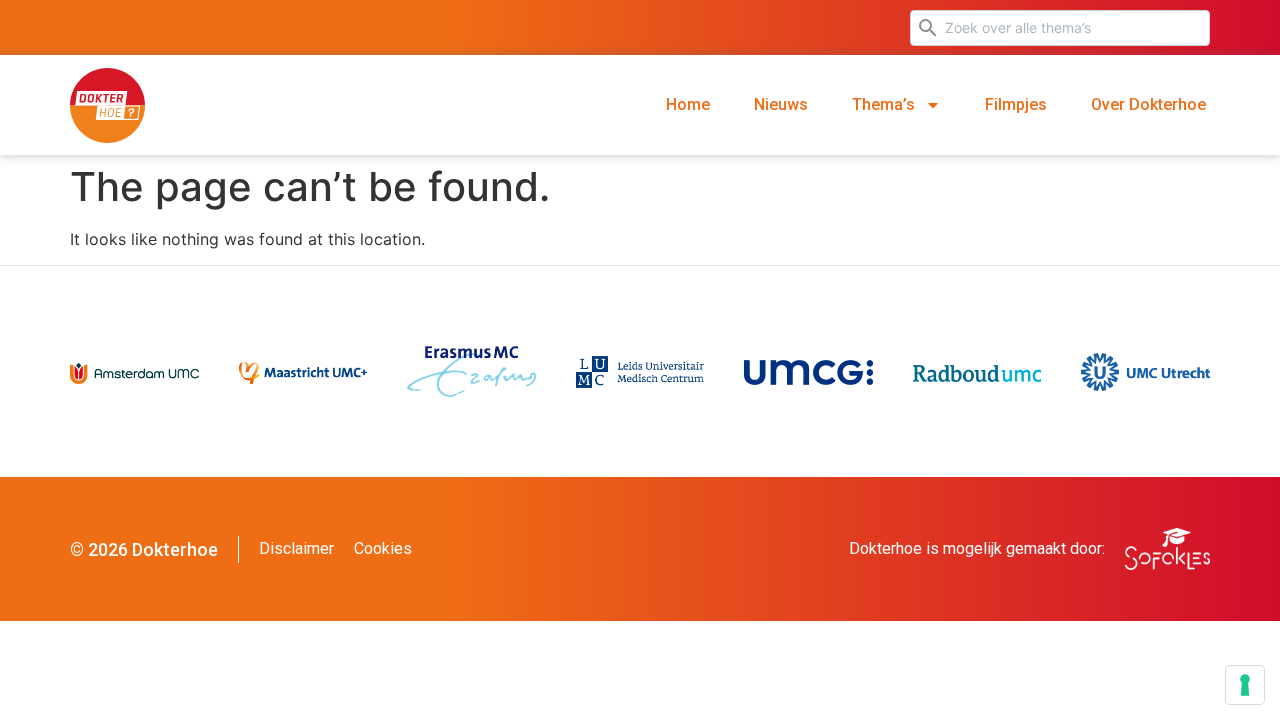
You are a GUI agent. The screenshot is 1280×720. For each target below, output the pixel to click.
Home (688, 104)
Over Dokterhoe (1148, 104)
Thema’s (883, 104)
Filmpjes (1016, 104)
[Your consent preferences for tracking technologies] (1245, 685)
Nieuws (781, 104)
